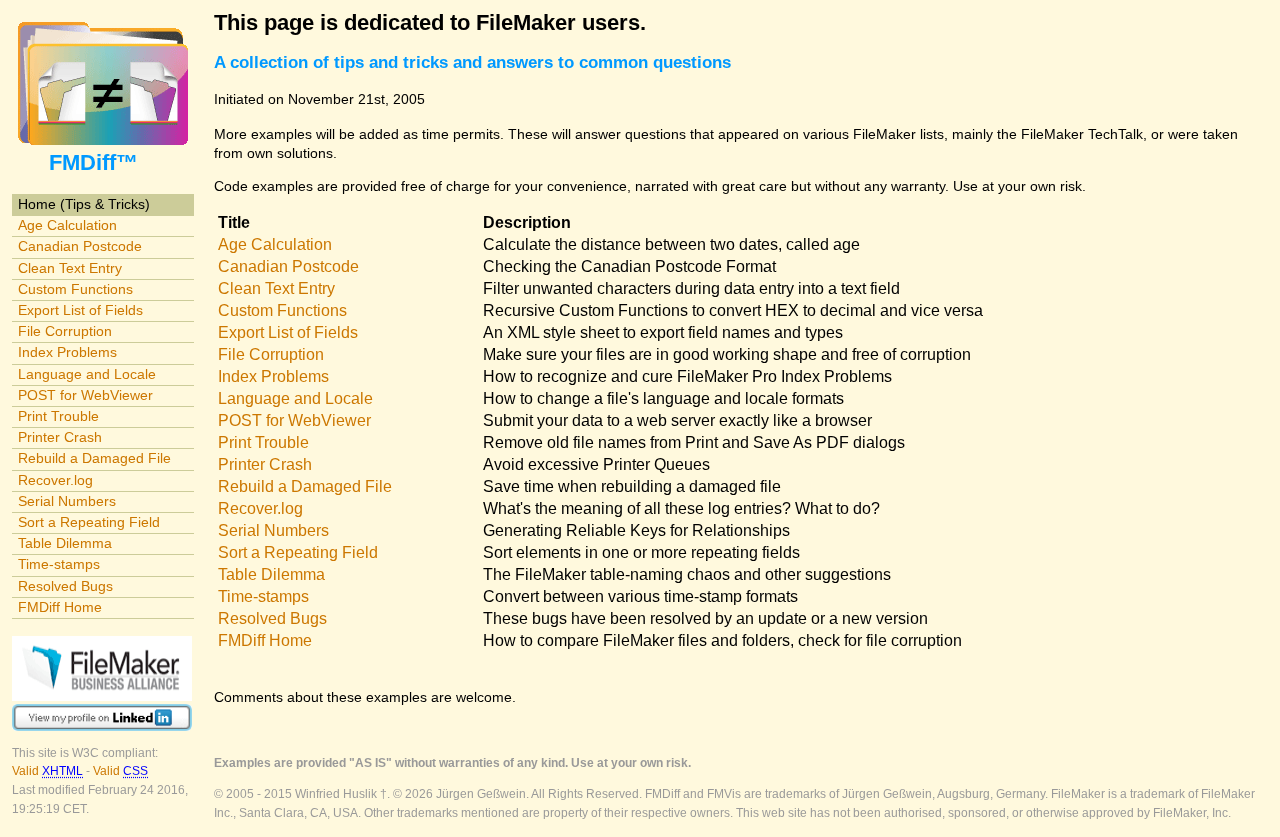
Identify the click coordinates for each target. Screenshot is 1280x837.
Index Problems (67, 352)
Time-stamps (59, 564)
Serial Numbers (67, 501)
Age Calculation (67, 225)
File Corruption (65, 331)
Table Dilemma (65, 543)
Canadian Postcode (80, 246)
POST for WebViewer (85, 395)
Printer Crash (60, 437)
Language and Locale (87, 374)
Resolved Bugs (65, 586)
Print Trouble (58, 416)
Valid (47, 771)
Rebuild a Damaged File (94, 458)
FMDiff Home (60, 607)
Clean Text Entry (70, 268)
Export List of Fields (80, 310)
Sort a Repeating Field (89, 522)
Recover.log (55, 480)
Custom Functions (75, 289)
